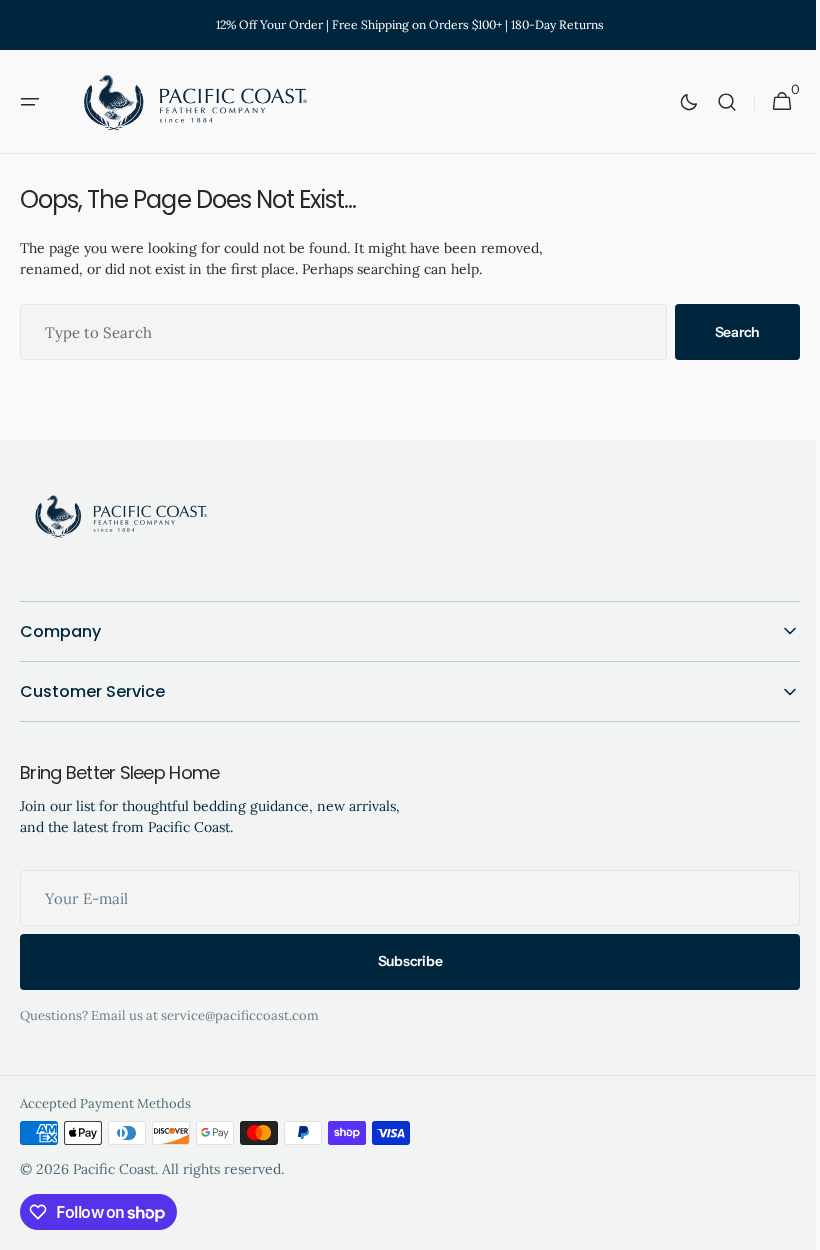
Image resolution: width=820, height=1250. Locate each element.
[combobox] (336, 332)
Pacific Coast (114, 1169)
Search (722, 332)
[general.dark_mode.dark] (674, 102)
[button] (30, 102)
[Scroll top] (781, 1226)
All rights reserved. (223, 1169)
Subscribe (402, 961)
